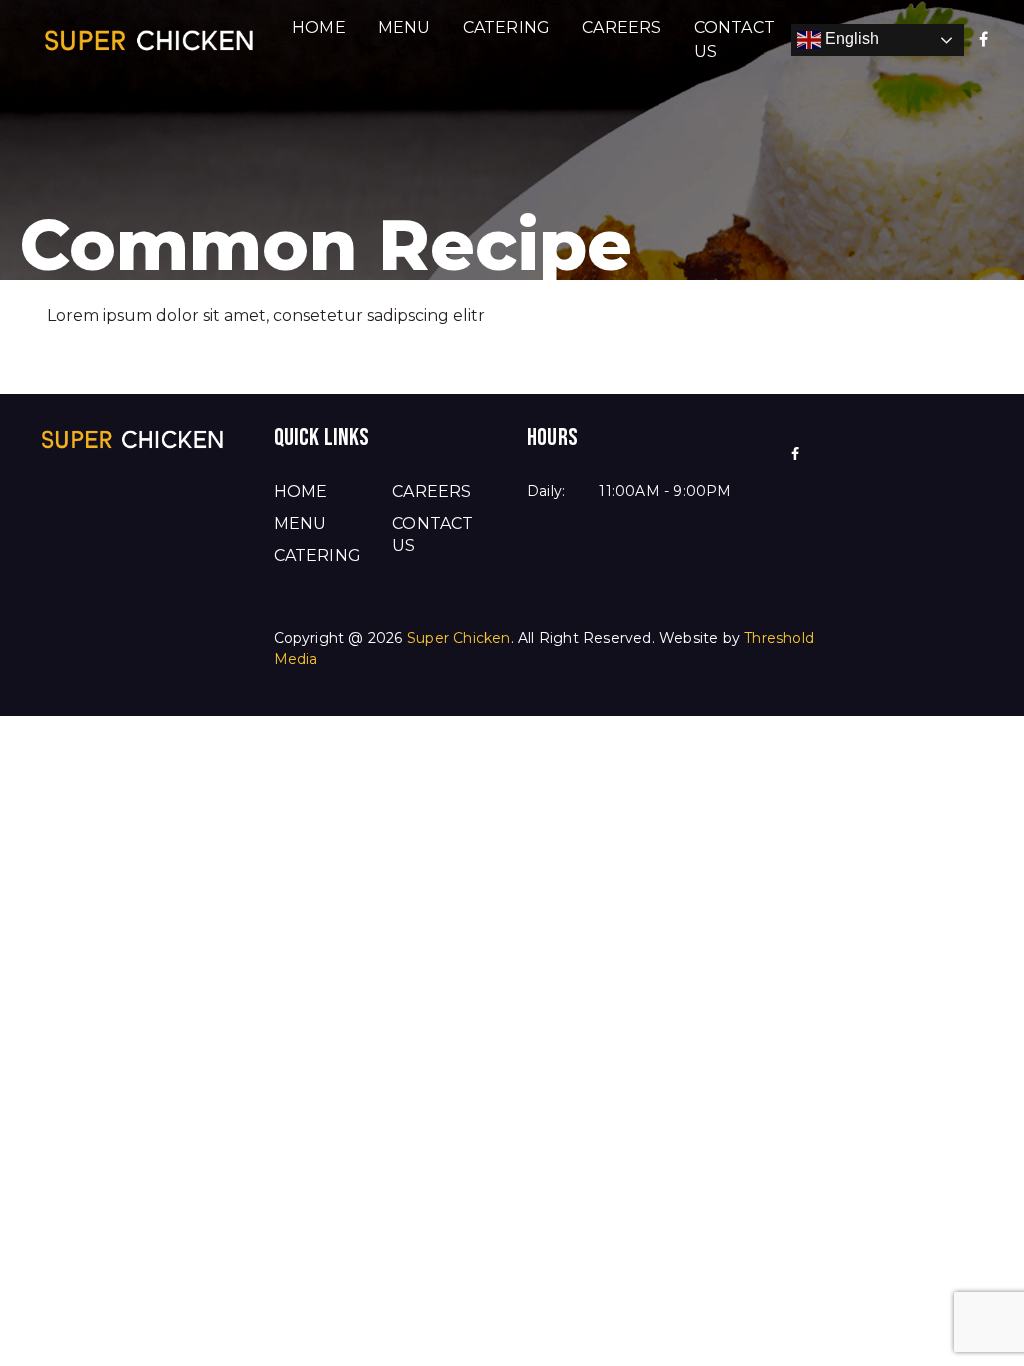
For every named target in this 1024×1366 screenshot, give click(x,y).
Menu (404, 27)
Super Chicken (459, 638)
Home (319, 27)
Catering (507, 27)
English (850, 38)
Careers (621, 27)
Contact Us (734, 39)
